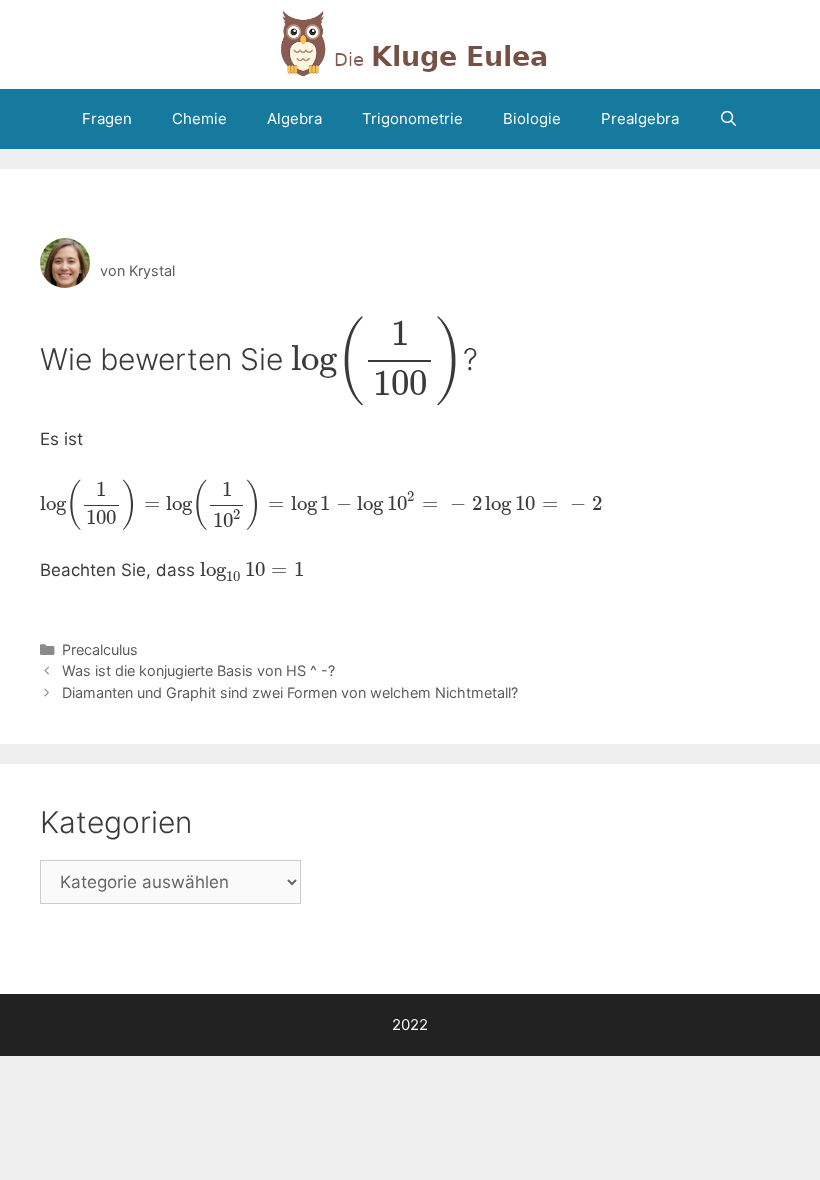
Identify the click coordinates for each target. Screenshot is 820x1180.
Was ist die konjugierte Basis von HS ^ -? (198, 670)
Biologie (532, 118)
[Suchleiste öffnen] (728, 119)
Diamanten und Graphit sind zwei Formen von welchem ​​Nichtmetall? (290, 692)
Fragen (107, 118)
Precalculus (100, 649)
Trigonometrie (412, 118)
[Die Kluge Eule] (410, 43)
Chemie (199, 118)
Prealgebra (640, 118)
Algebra (294, 118)
